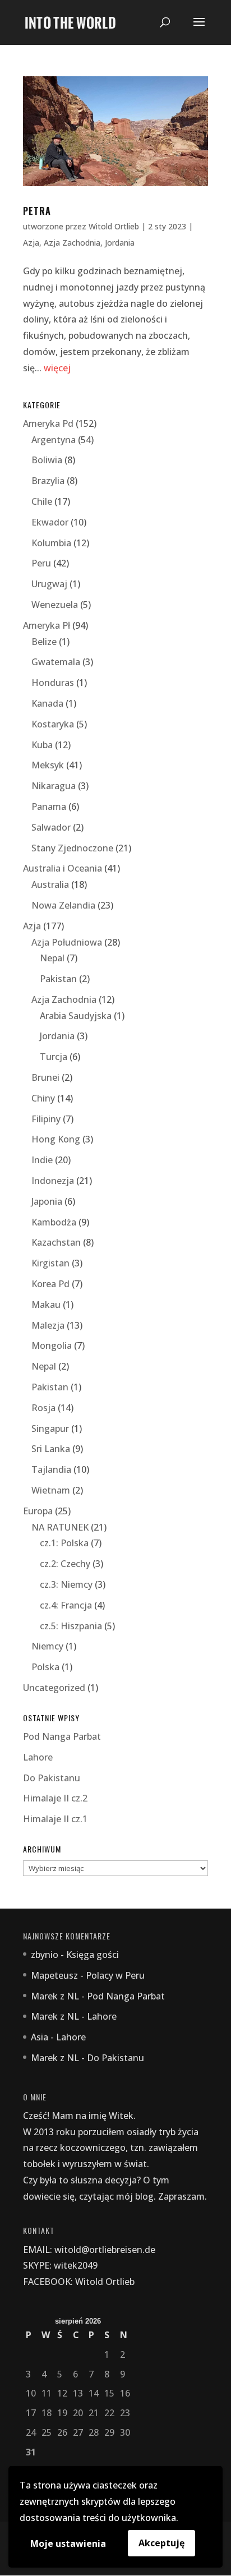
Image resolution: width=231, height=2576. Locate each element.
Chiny (43, 1098)
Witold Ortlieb (114, 226)
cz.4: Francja (66, 1605)
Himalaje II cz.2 (55, 1798)
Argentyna (54, 440)
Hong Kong (56, 1139)
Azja (31, 243)
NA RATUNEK (60, 1527)
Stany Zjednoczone (72, 848)
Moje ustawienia (68, 2543)
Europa (38, 1511)
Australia (50, 884)
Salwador (51, 827)
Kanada (47, 703)
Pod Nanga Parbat (62, 1736)
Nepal (52, 958)
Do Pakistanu (52, 1778)
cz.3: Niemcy (66, 1584)
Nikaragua (54, 786)
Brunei (45, 1077)
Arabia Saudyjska (76, 1016)
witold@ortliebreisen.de (105, 2250)
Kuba (42, 745)
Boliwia (47, 460)
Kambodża (54, 1222)
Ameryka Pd (48, 423)
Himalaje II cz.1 (55, 1819)
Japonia (47, 1201)
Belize (44, 642)
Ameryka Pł (47, 625)
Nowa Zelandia (63, 905)
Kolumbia (51, 543)
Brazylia (48, 481)
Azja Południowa (67, 942)
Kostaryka (53, 724)
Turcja (54, 1057)
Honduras (53, 683)
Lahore (38, 1757)
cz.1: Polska (64, 1543)
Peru (41, 563)
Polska (45, 1667)
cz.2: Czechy (65, 1564)
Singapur (50, 1428)
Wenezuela (55, 605)
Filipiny (46, 1119)
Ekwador (50, 522)
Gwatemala (56, 662)
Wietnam (51, 1490)
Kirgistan (50, 1263)
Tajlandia (51, 1469)
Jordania (120, 243)
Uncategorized (54, 1688)
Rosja (43, 1408)
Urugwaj (49, 584)
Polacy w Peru (115, 1975)
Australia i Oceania (63, 868)
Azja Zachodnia (72, 243)
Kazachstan (56, 1242)
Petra (37, 211)
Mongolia (52, 1345)
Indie (42, 1160)
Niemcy (47, 1646)
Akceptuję (161, 2543)
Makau (46, 1305)
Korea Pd (50, 1284)
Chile (42, 501)
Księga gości (93, 1955)
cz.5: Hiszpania (71, 1626)
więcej (57, 368)
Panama (49, 807)
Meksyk (48, 765)
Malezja (48, 1325)
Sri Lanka (51, 1449)
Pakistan (58, 979)
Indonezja (53, 1181)
